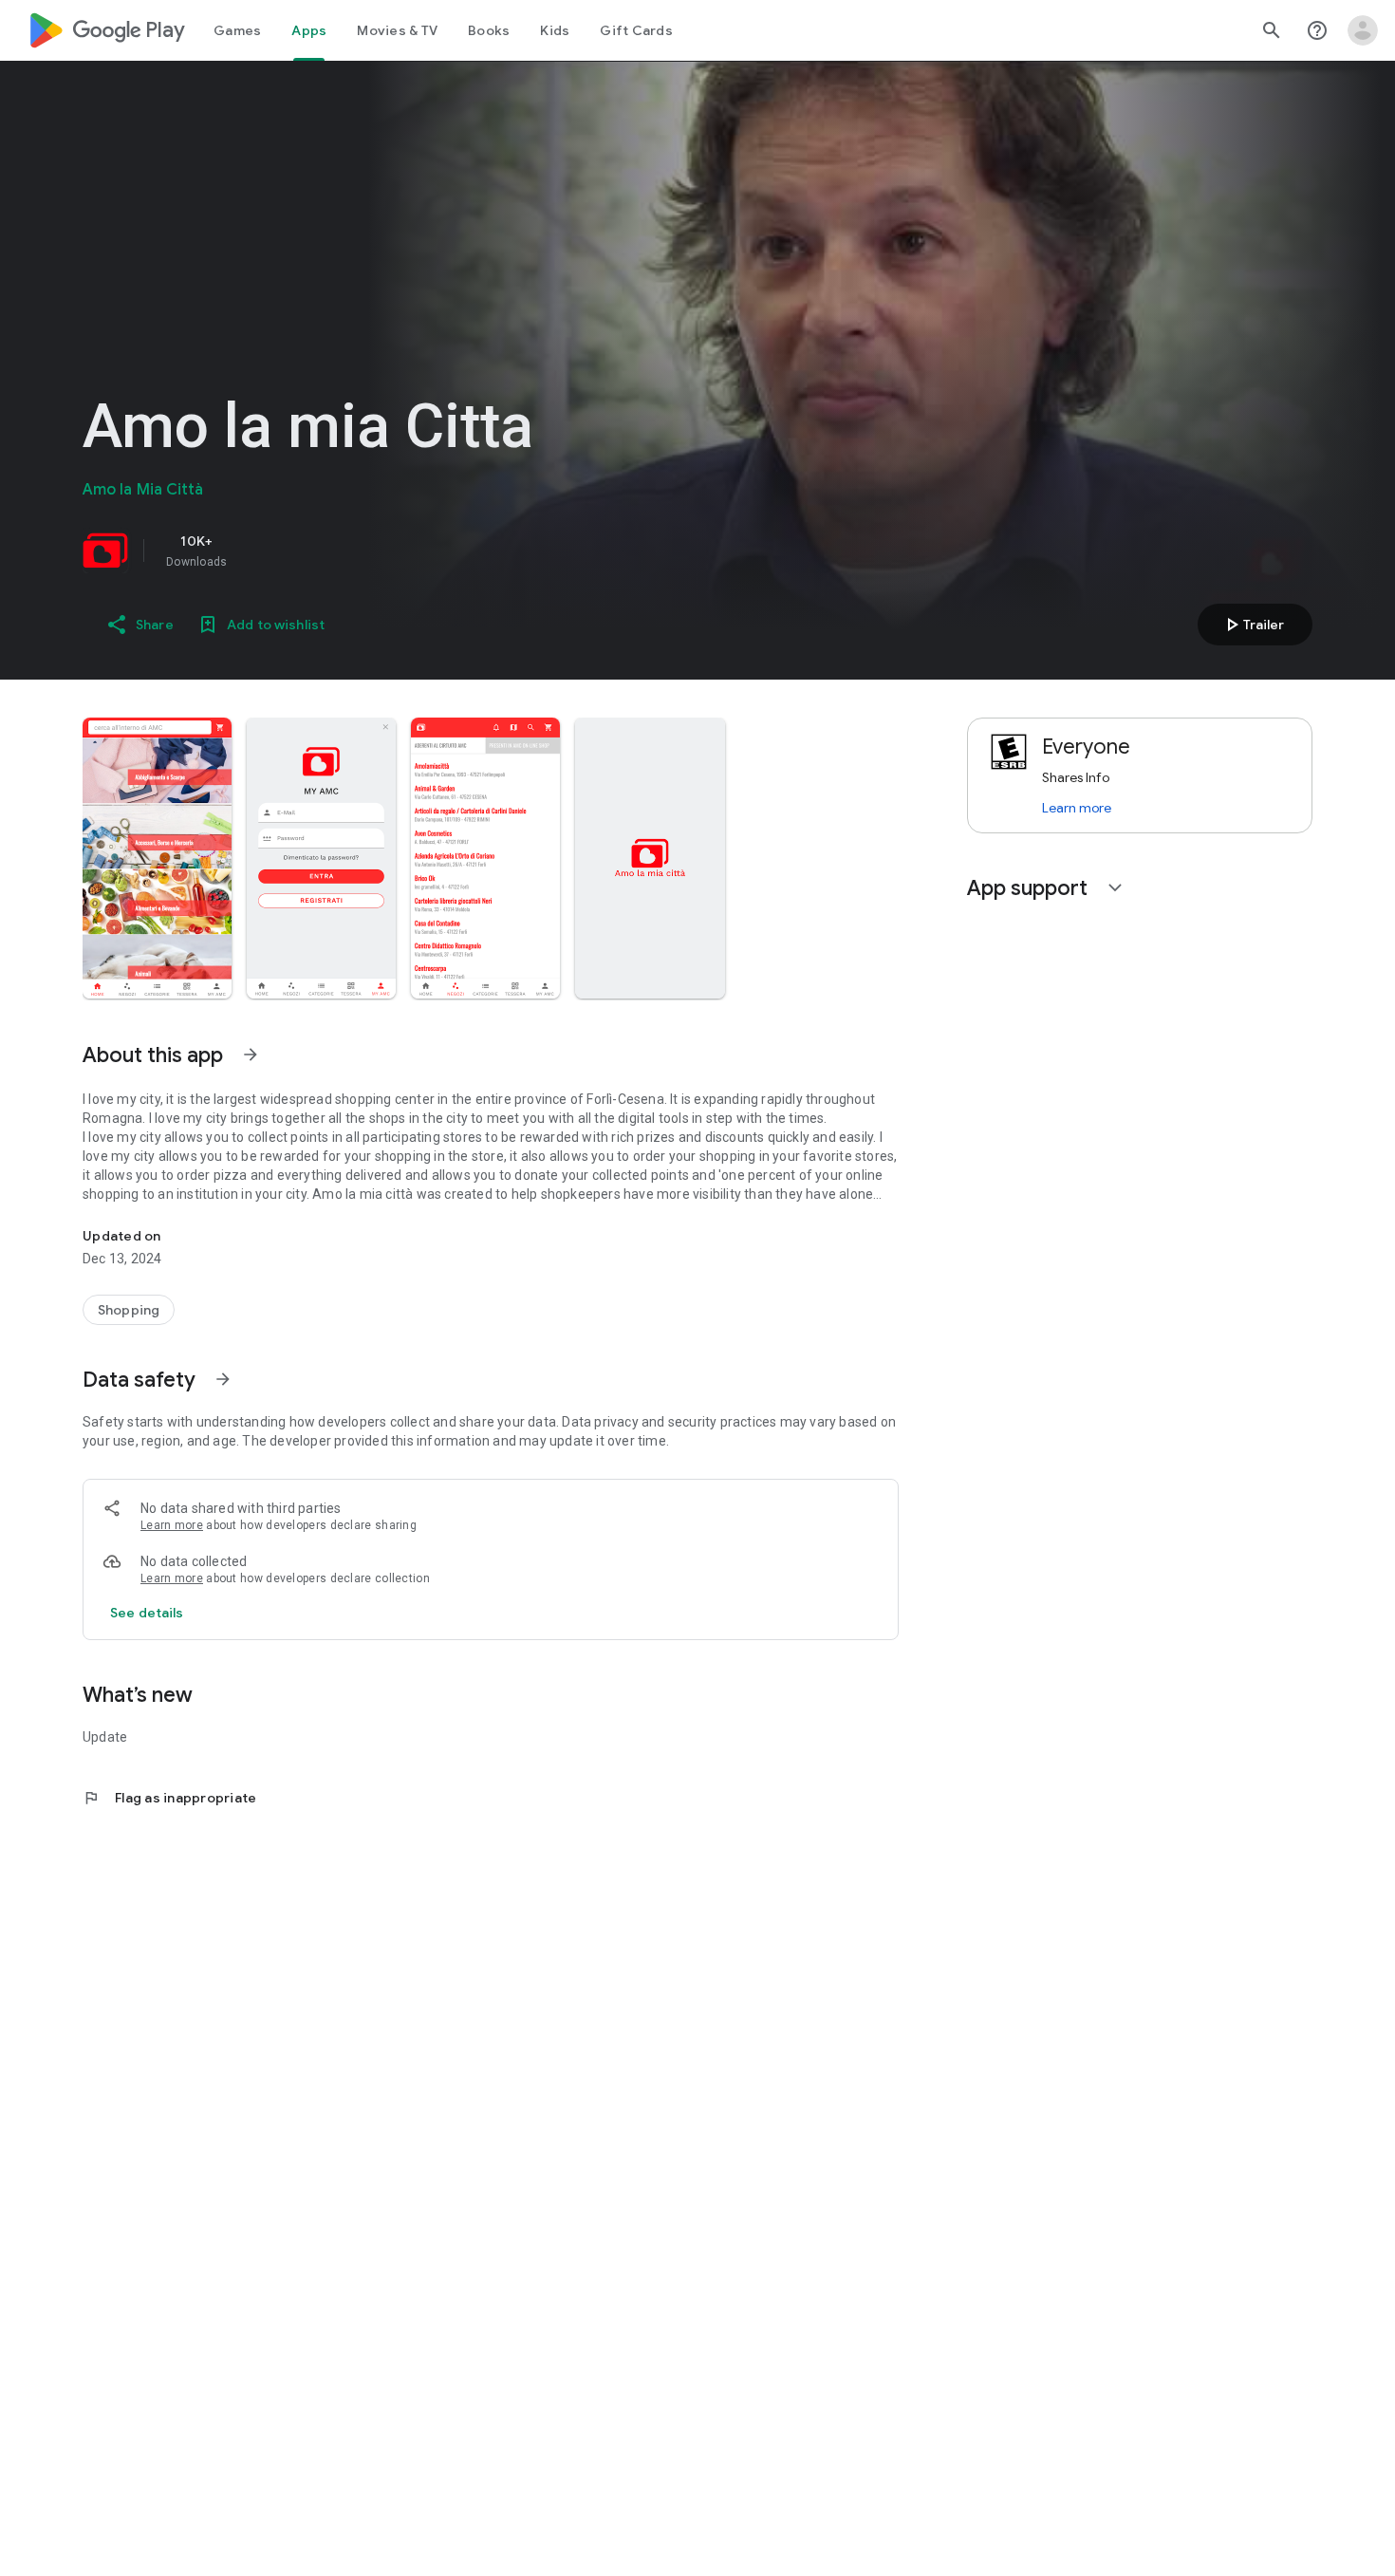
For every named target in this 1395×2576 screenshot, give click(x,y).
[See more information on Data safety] (223, 1379)
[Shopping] (129, 1310)
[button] (157, 858)
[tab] (237, 30)
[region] (348, 551)
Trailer (1252, 625)
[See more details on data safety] (147, 1613)
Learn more (172, 1525)
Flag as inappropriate (169, 1798)
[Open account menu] (1363, 30)
